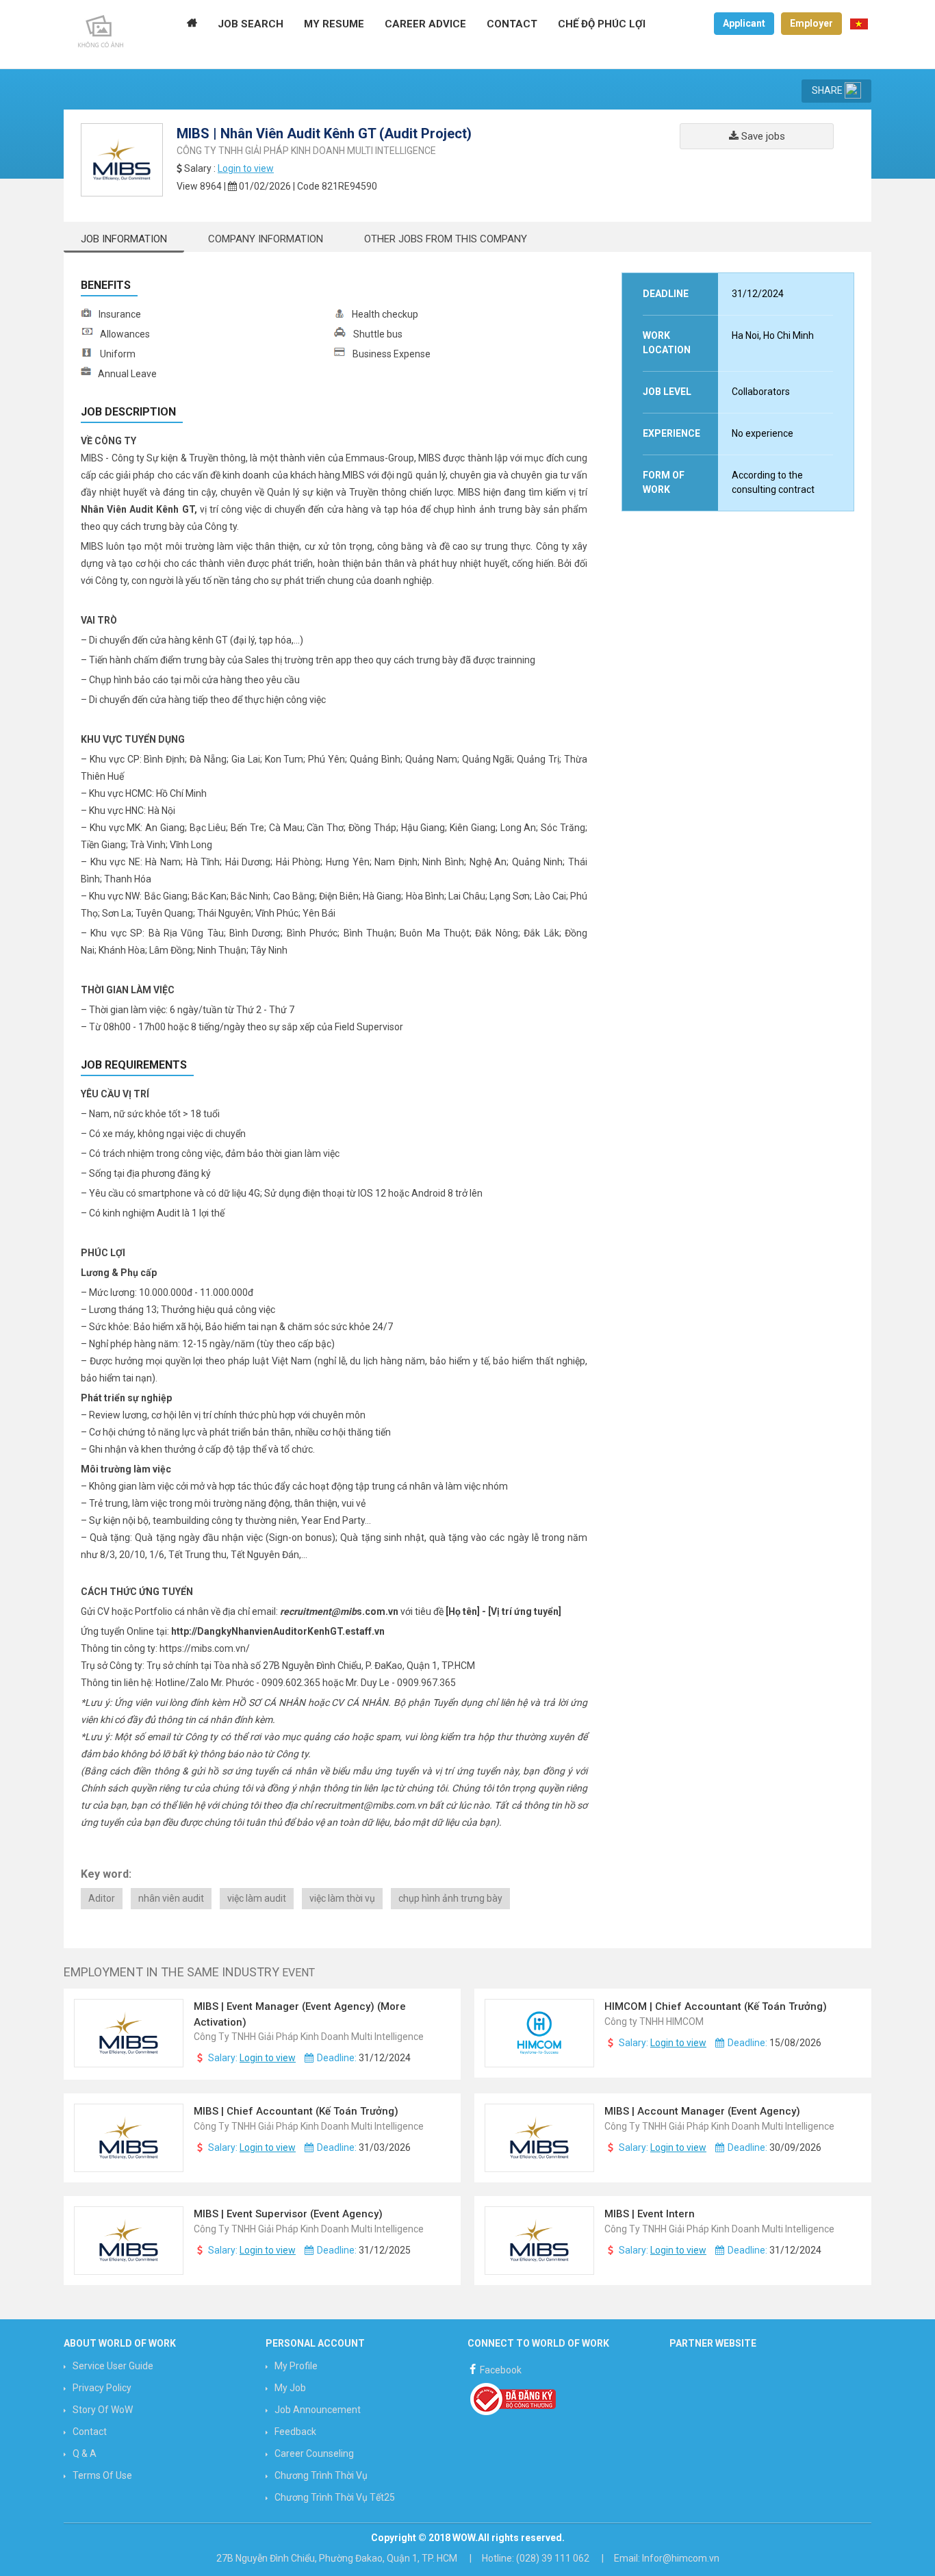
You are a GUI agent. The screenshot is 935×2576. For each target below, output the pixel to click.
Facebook (500, 2370)
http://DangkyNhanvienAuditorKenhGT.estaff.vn (278, 1631)
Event (298, 1973)
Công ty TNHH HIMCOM (654, 2022)
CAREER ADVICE (425, 24)
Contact (90, 2432)
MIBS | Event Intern (651, 2214)
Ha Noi (745, 335)
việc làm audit (257, 1898)
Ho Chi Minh (789, 335)
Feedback (295, 2432)
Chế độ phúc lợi (602, 24)
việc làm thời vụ (342, 1898)
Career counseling (314, 2453)
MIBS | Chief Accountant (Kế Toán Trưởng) (297, 2111)
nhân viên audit (171, 1898)
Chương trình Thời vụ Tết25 (335, 2497)
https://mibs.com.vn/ (205, 1648)
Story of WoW (103, 2410)
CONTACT (512, 24)
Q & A (85, 2453)
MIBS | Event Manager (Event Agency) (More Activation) (300, 2014)
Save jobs (762, 136)
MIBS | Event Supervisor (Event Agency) (290, 2214)
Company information (266, 239)
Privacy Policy (102, 2388)
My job (290, 2388)
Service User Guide (113, 2366)
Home (192, 24)
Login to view (246, 168)
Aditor (102, 1898)
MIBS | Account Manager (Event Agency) (704, 2111)
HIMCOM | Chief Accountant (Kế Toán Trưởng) (717, 2006)
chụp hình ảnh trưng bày (450, 1898)
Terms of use (102, 2475)
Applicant (744, 23)
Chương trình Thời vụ (321, 2475)
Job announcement (318, 2410)
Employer (811, 23)
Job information (124, 239)
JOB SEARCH (251, 24)
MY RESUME (334, 24)
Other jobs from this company (446, 239)
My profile (296, 2366)
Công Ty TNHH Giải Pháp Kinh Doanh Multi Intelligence (306, 151)
